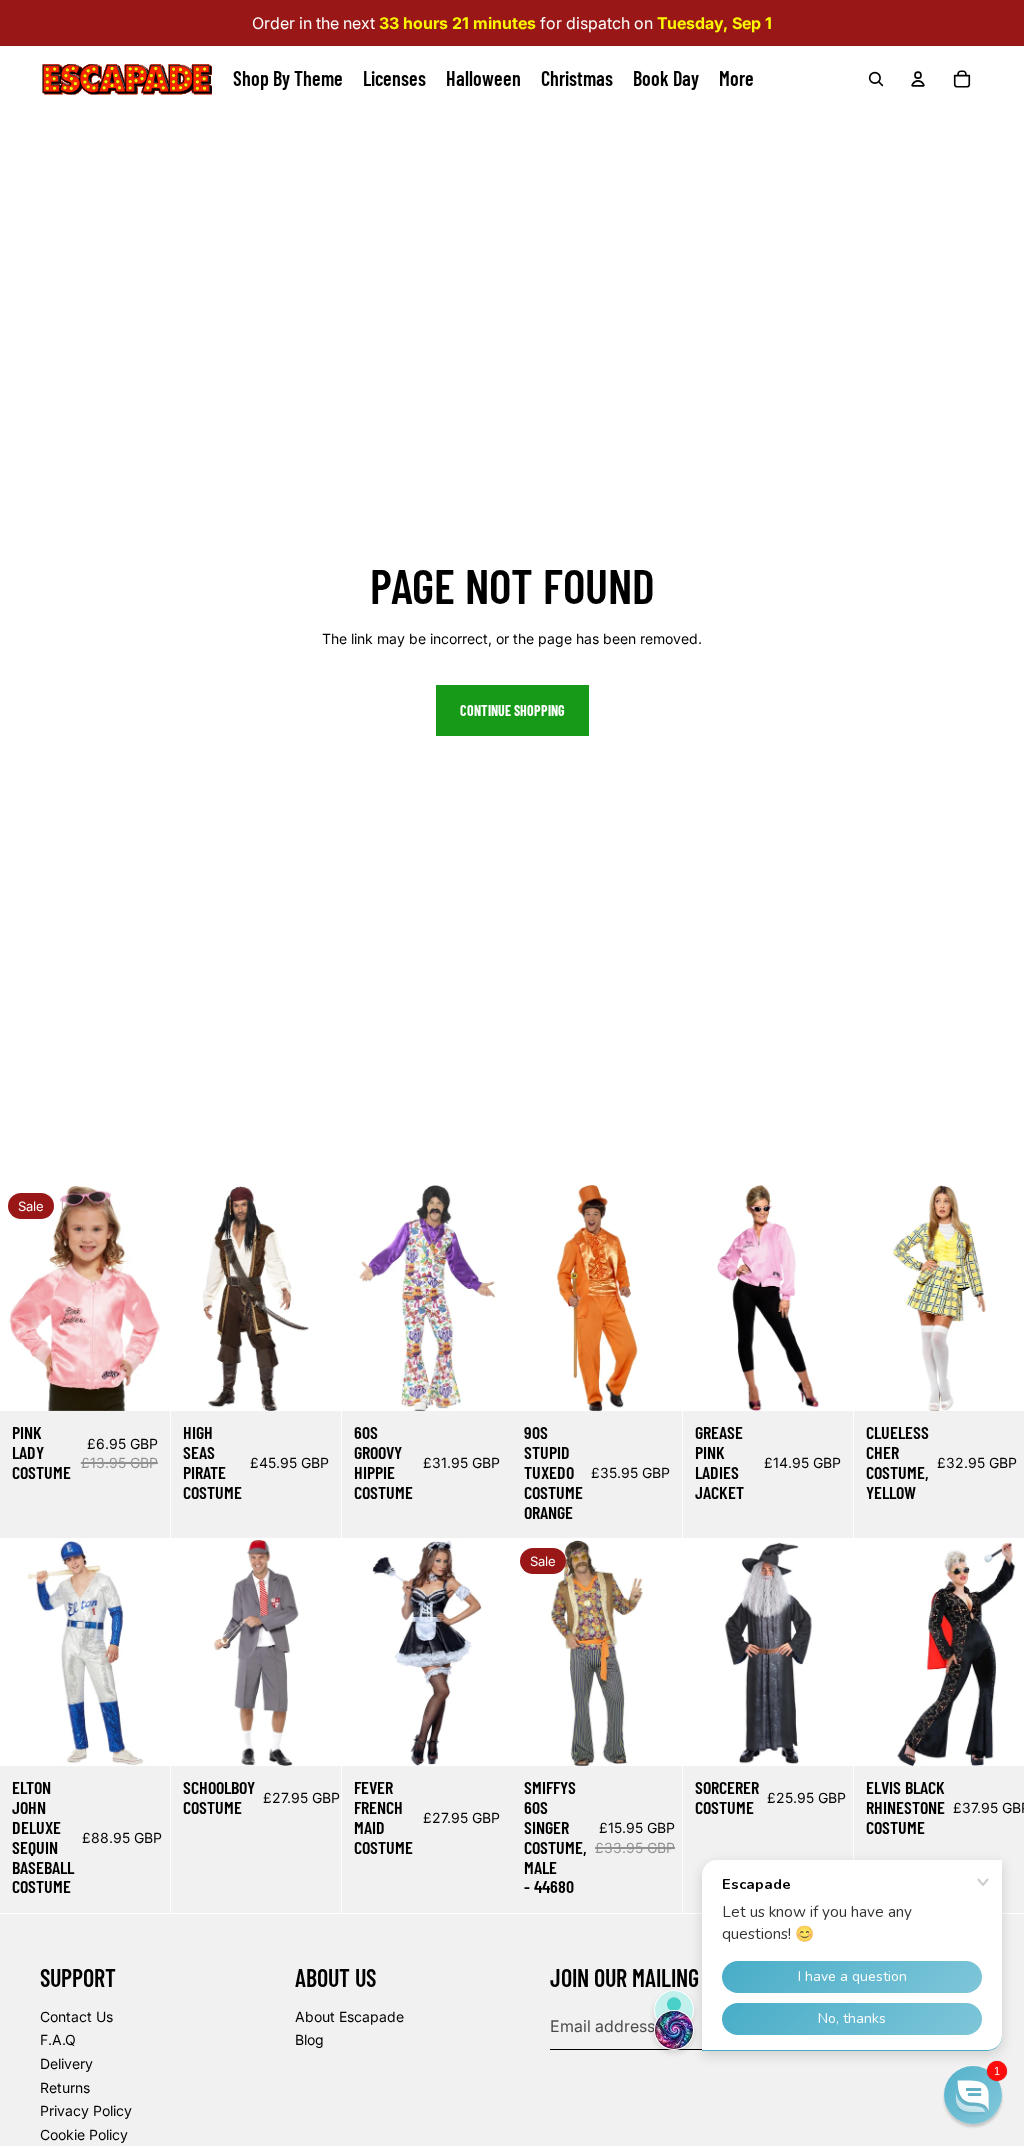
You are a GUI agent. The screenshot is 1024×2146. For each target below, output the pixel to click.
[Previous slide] (15, 1299)
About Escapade (349, 2016)
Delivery (66, 2063)
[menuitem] (736, 79)
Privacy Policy (86, 2110)
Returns (65, 2087)
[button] (973, 2095)
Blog (309, 2039)
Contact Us (76, 2016)
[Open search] (876, 79)
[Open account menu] (918, 79)
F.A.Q (58, 2039)
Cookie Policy (84, 2134)
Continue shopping (512, 710)
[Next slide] (154, 1299)
